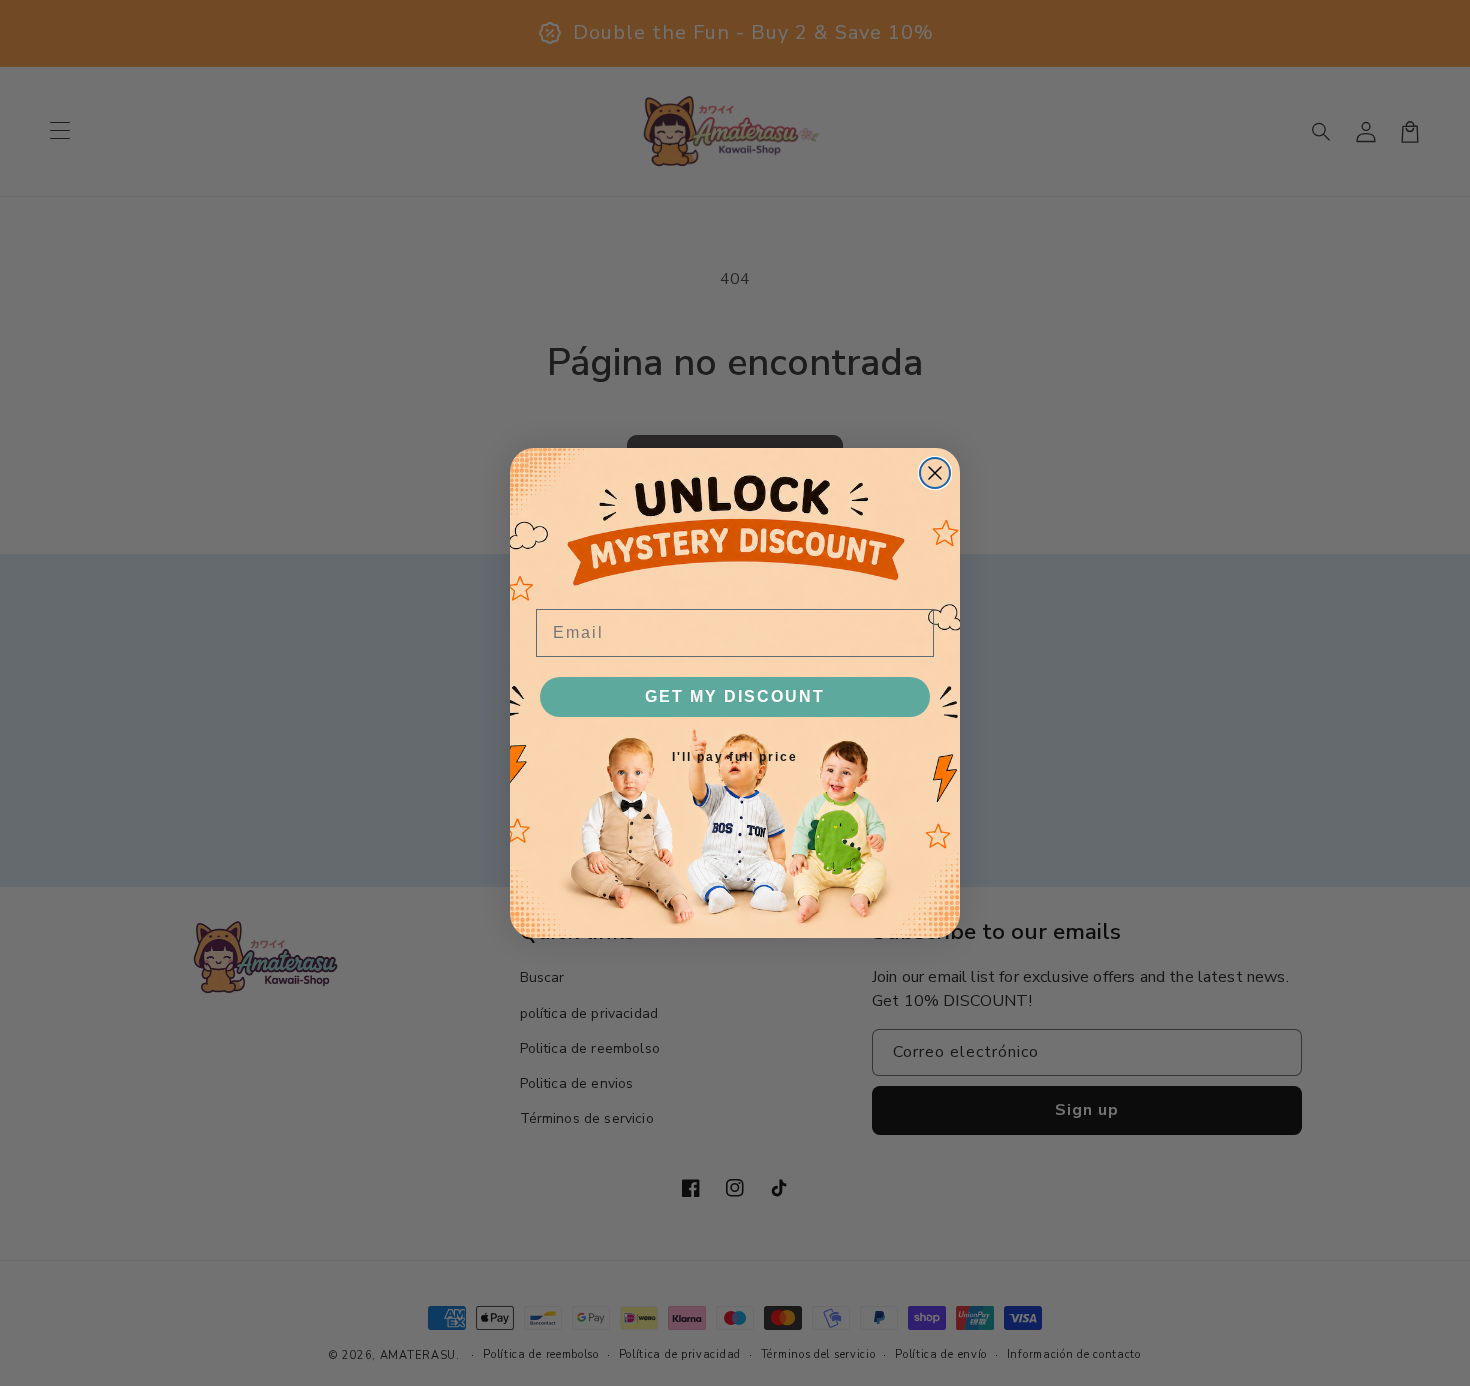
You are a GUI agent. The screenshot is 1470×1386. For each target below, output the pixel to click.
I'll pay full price (735, 757)
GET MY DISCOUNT (735, 696)
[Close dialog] (935, 473)
